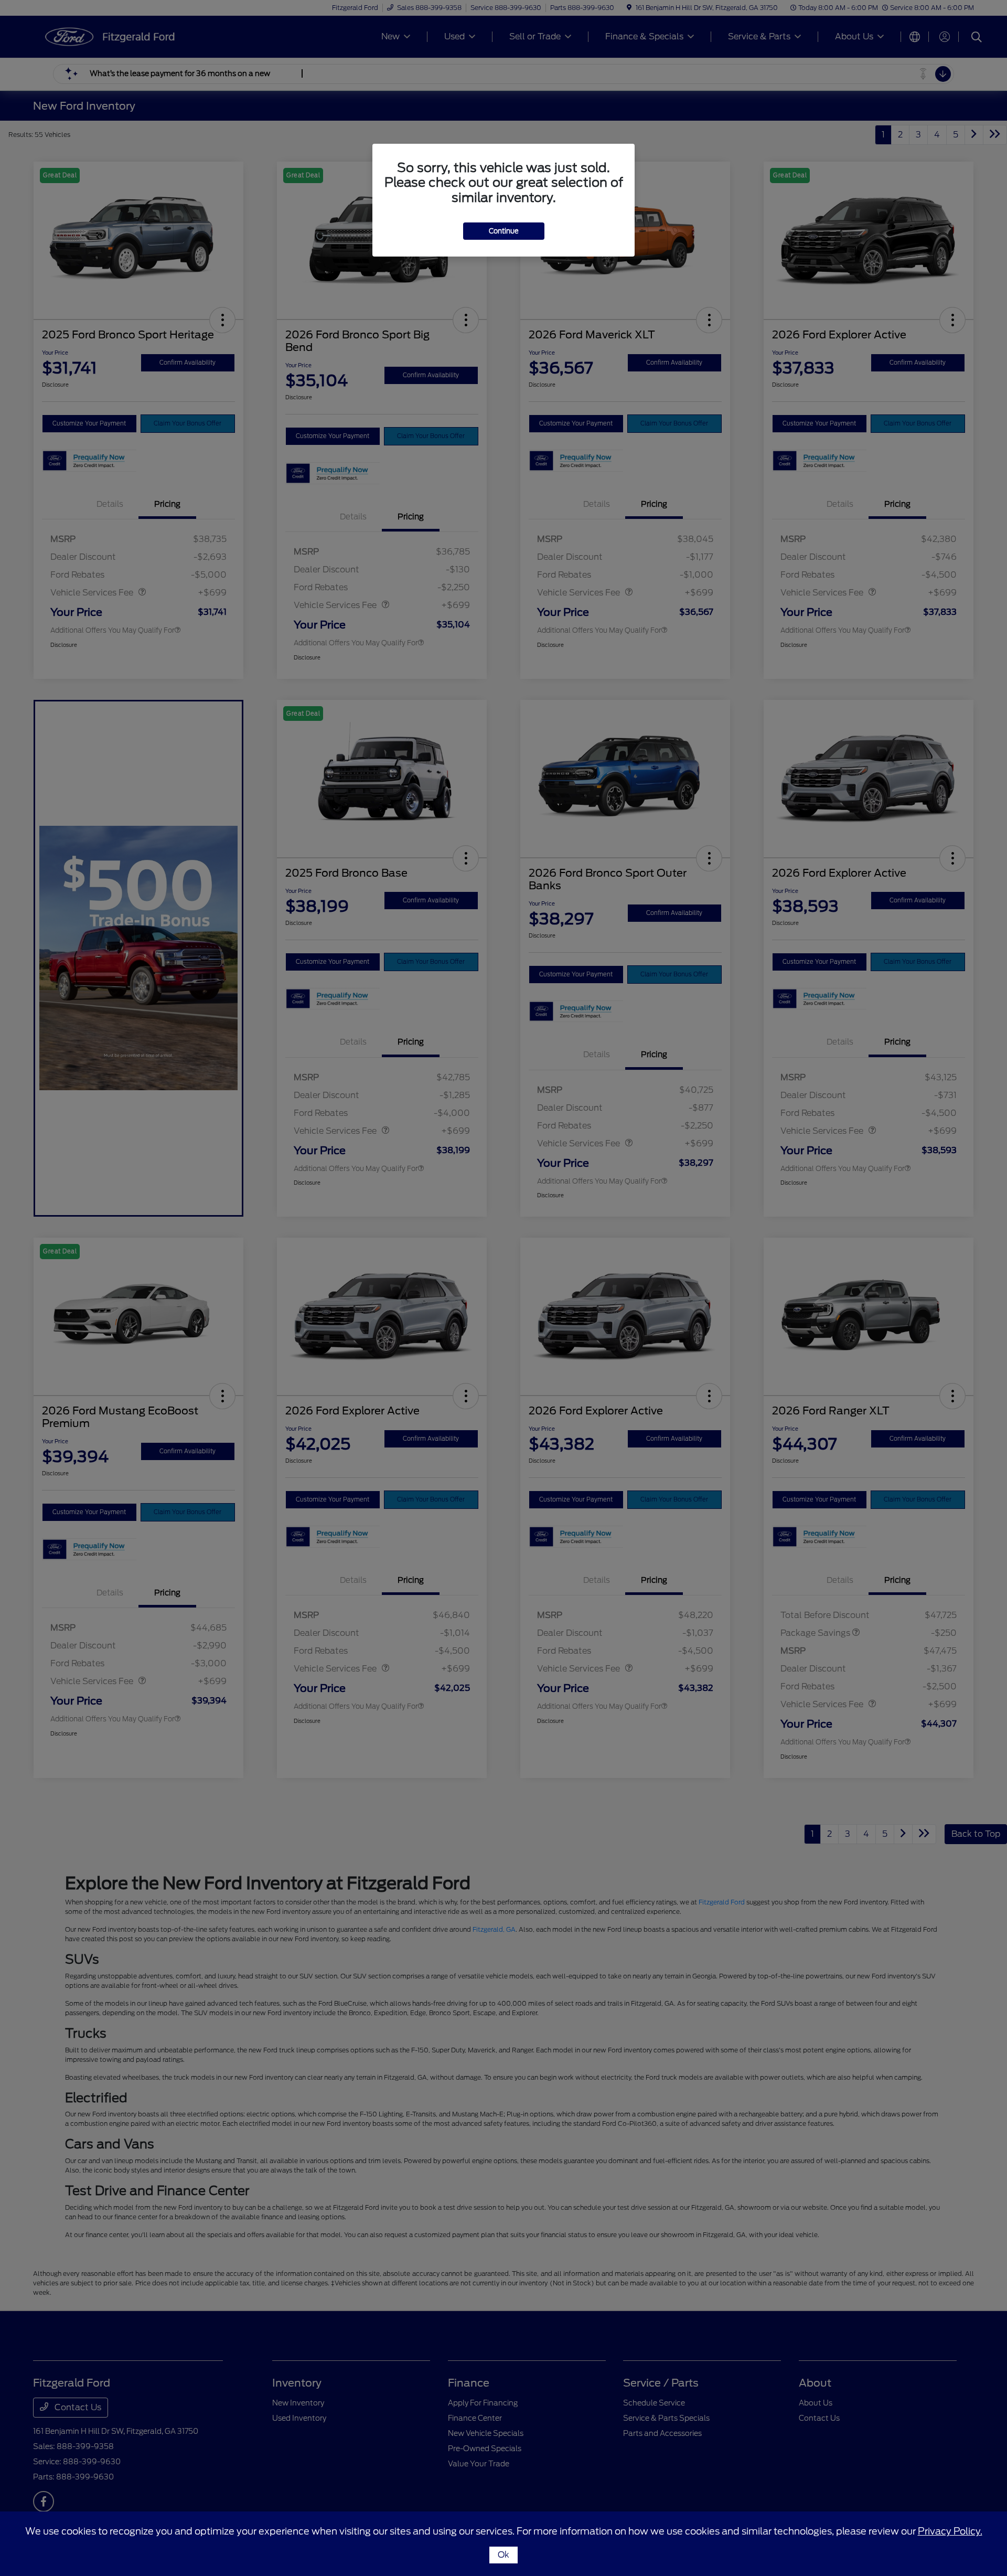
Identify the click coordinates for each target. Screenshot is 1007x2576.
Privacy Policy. (950, 2531)
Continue (504, 231)
